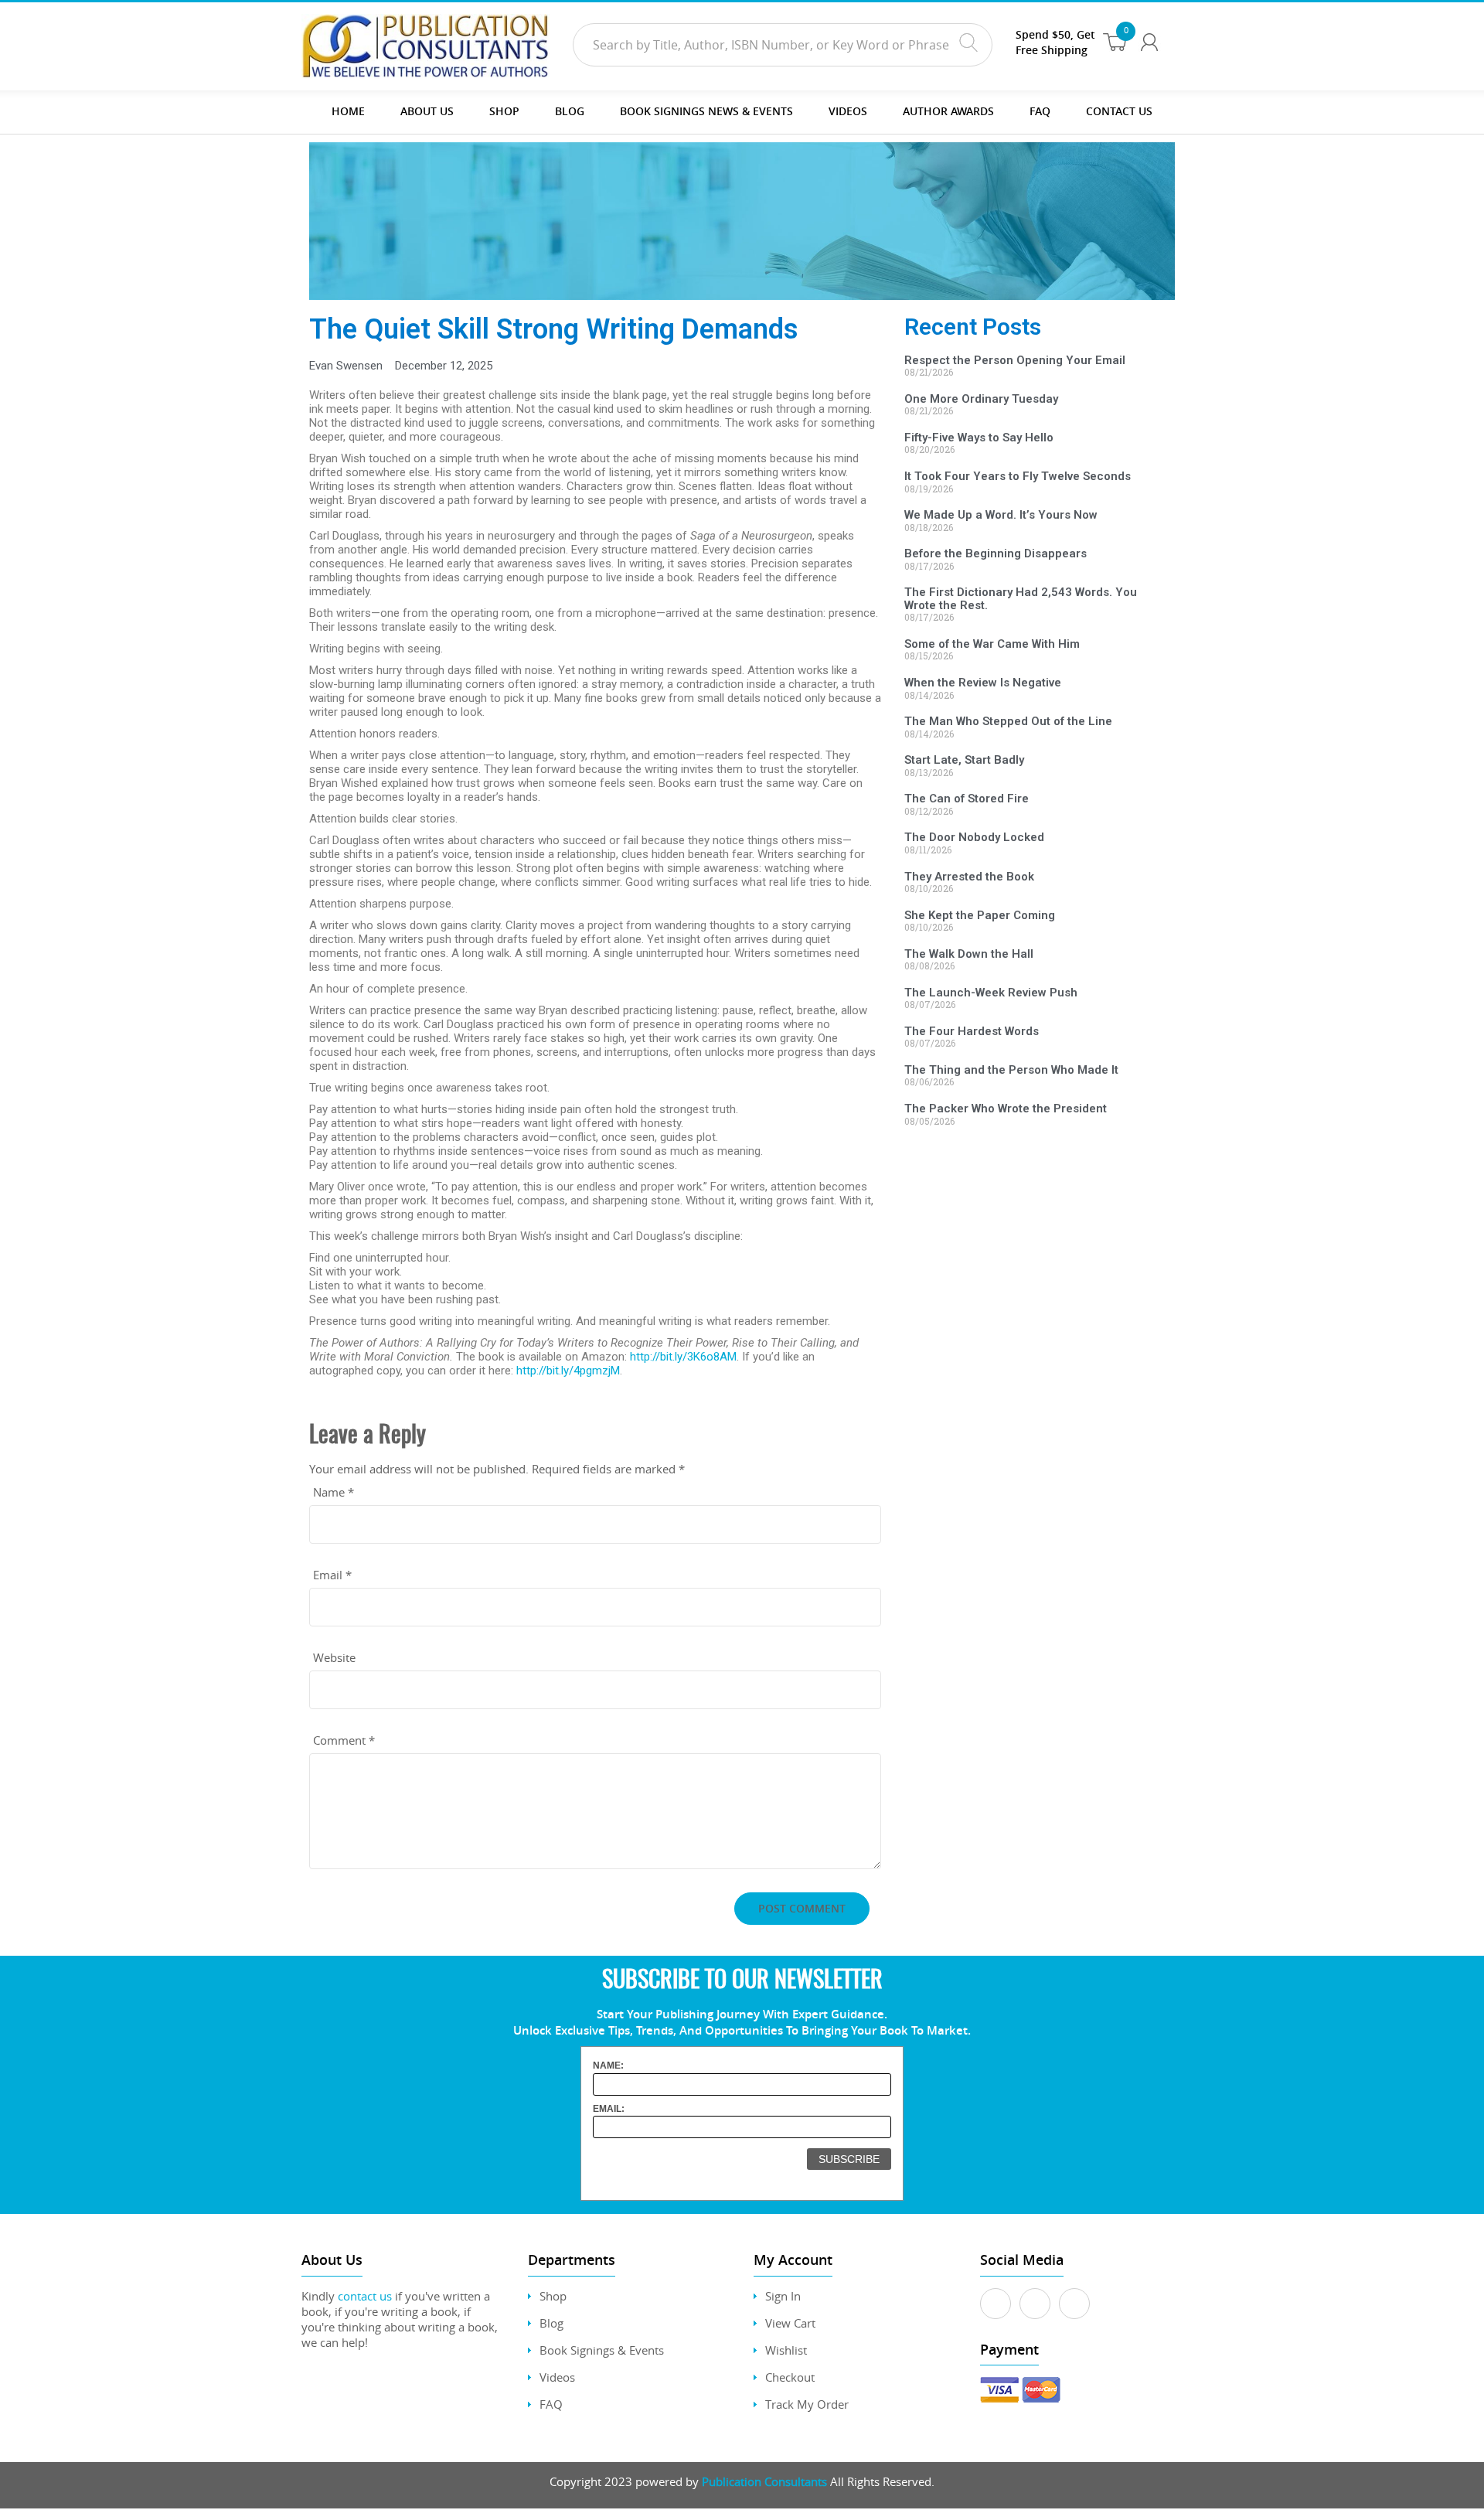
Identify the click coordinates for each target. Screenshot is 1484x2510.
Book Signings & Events (602, 2350)
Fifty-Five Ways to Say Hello (979, 438)
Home (348, 111)
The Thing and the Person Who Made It (1011, 1070)
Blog (570, 111)
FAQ (1040, 111)
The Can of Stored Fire (967, 799)
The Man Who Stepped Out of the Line (1008, 721)
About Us (427, 111)
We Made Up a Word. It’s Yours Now (1001, 515)
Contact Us (1119, 111)
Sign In (783, 2296)
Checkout (790, 2377)
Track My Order (807, 2404)
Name (334, 1492)
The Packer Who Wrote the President (1006, 1109)
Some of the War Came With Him (992, 644)
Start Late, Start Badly (964, 760)
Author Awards (948, 111)
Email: (609, 2109)
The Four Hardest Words (972, 1031)
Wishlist (786, 2350)
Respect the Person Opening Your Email (1015, 360)
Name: (608, 2066)
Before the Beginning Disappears (996, 553)
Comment (344, 1740)
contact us (365, 2296)
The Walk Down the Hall (969, 954)
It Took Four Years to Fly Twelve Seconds (1018, 476)
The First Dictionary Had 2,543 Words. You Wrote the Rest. (1021, 599)
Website (334, 1657)
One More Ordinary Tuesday (981, 399)
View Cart (790, 2323)
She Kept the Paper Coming (980, 915)
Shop (504, 111)
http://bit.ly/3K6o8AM (683, 1357)
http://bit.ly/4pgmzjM (568, 1371)
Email (332, 1575)
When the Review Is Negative (983, 683)
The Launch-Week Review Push (991, 993)
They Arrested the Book (969, 877)
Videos (557, 2377)
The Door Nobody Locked (974, 837)
